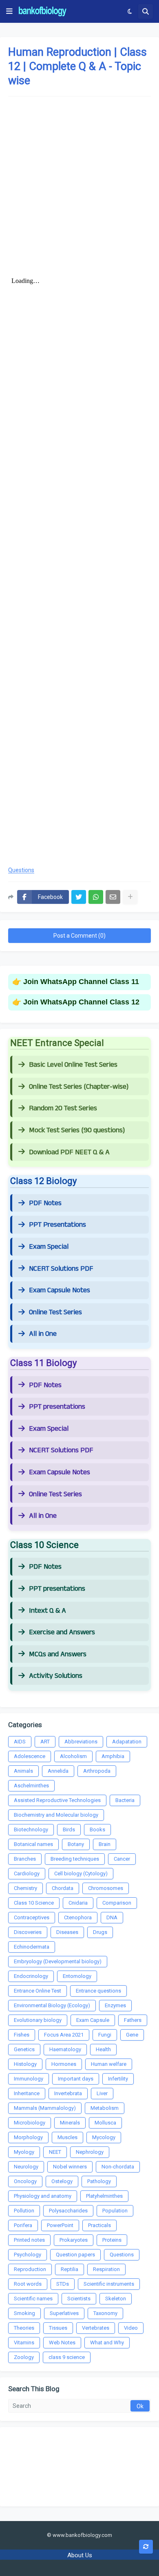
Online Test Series (55, 1312)
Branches (25, 1859)
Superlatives (64, 2313)
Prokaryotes (74, 2240)
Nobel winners (70, 2167)
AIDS (20, 1742)
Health (103, 2049)
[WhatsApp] (96, 897)
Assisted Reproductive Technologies (57, 1800)
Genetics (24, 2049)
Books (97, 1830)
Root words (28, 2284)
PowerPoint (60, 2225)
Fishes (22, 2035)
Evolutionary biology (38, 2020)
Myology (24, 2152)
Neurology (26, 2167)
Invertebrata (68, 2093)
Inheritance (27, 2093)
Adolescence (30, 1756)
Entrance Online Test (38, 1991)
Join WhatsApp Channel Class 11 (81, 982)
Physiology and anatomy (43, 2196)
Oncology (25, 2181)
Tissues (58, 2328)
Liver (102, 2093)
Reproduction (30, 2269)
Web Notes (62, 2343)
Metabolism (105, 2108)
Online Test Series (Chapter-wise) (79, 1087)
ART (45, 1742)
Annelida (58, 1771)
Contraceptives (32, 1917)
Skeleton (116, 2299)
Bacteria (125, 1800)
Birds (69, 1830)
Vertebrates (96, 2328)
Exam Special (49, 1247)
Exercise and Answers (62, 1632)
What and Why (107, 2343)
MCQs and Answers (58, 1654)
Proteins (112, 2240)
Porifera (23, 2225)
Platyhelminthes (104, 2196)
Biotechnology (31, 1830)
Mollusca (105, 2123)
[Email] (113, 897)
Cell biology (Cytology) (81, 1873)
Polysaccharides (68, 2211)
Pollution (24, 2211)
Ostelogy (62, 2181)
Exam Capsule (93, 2020)
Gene (132, 2035)
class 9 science (67, 2357)
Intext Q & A (47, 1611)
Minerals (70, 2123)
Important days (76, 2079)
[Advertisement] (79, 184)
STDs (63, 2284)
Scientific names (33, 2299)
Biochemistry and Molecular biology (56, 1815)
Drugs (100, 1932)
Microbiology (30, 2123)
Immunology (29, 2079)
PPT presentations (57, 1407)
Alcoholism (73, 1756)
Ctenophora (78, 1917)
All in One (43, 1334)
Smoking (24, 2313)
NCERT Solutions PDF (61, 1269)
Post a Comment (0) (79, 936)
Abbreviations (81, 1742)
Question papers (75, 2255)
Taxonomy (105, 2313)
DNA (112, 1917)
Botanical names (33, 1844)
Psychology (28, 2255)
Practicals (99, 2225)
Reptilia (70, 2269)
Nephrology (90, 2152)
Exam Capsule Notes (60, 1290)
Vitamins (24, 2343)
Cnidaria (78, 1903)
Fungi (105, 2035)
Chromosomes (106, 1888)
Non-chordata (118, 2167)
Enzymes (115, 2005)
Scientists (79, 2299)
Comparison (117, 1903)
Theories (24, 2328)
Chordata (63, 1888)
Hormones (64, 2064)
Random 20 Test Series (63, 1108)
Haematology (65, 2049)
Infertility (118, 2079)
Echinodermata (32, 1947)
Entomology (77, 1976)
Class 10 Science (34, 1903)
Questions (21, 870)
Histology (25, 2064)
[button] (9, 11)
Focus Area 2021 (64, 2035)
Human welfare (109, 2064)
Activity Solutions (56, 1676)
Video (131, 2328)
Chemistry (25, 1888)
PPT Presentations (57, 1225)
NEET (55, 2152)
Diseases (67, 1932)
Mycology (104, 2137)
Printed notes (29, 2240)
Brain (105, 1844)
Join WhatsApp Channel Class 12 (81, 1002)
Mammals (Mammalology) (45, 2108)
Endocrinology (31, 1976)
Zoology (24, 2357)
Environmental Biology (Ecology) (52, 2005)
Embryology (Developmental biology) (58, 1961)
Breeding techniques (75, 1859)
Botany (76, 1844)
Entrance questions (98, 1991)
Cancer (122, 1859)
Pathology (99, 2181)
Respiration (106, 2269)
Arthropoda (97, 1771)
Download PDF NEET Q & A (69, 1152)
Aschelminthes (31, 1786)
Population (115, 2211)
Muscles (67, 2137)
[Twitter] (79, 897)
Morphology (28, 2137)
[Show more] (130, 897)
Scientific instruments (109, 2284)
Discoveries (28, 1932)
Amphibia (113, 1756)
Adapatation (127, 1742)
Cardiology (27, 1873)
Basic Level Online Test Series (73, 1065)
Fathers (133, 2020)
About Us (80, 2555)
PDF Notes (45, 1203)
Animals (23, 1771)
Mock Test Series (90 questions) (77, 1130)
